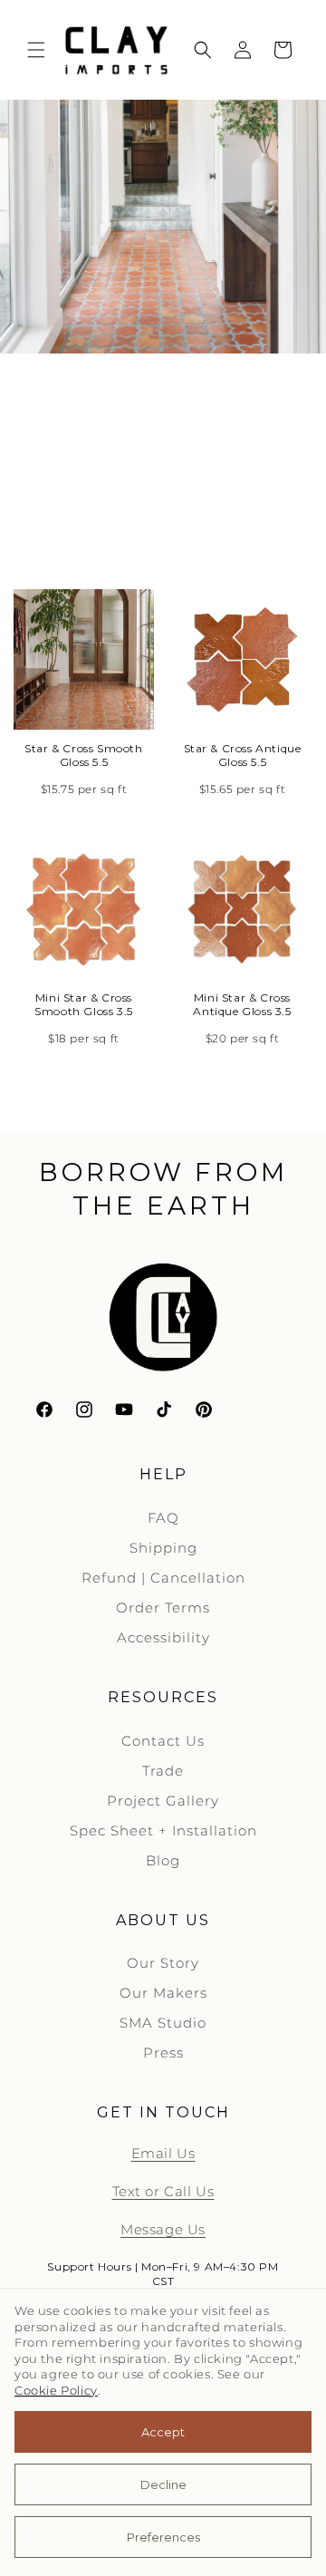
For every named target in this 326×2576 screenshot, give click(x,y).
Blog (163, 1860)
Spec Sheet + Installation (163, 1830)
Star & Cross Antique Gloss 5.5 (243, 755)
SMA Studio (163, 2023)
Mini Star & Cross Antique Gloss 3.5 (242, 1005)
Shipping (163, 1548)
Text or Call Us (163, 2191)
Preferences (163, 2537)
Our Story (163, 1963)
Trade (163, 1771)
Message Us (163, 2229)
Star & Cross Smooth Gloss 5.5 (83, 755)
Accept (163, 2432)
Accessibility (163, 1637)
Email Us (163, 2153)
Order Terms (163, 1608)
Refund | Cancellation (163, 1578)
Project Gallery (163, 1801)
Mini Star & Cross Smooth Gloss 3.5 (84, 1005)
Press (163, 2053)
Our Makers (163, 1993)
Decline (163, 2484)
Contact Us (163, 1741)
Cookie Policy (56, 2391)
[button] (36, 50)
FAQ (163, 1518)
